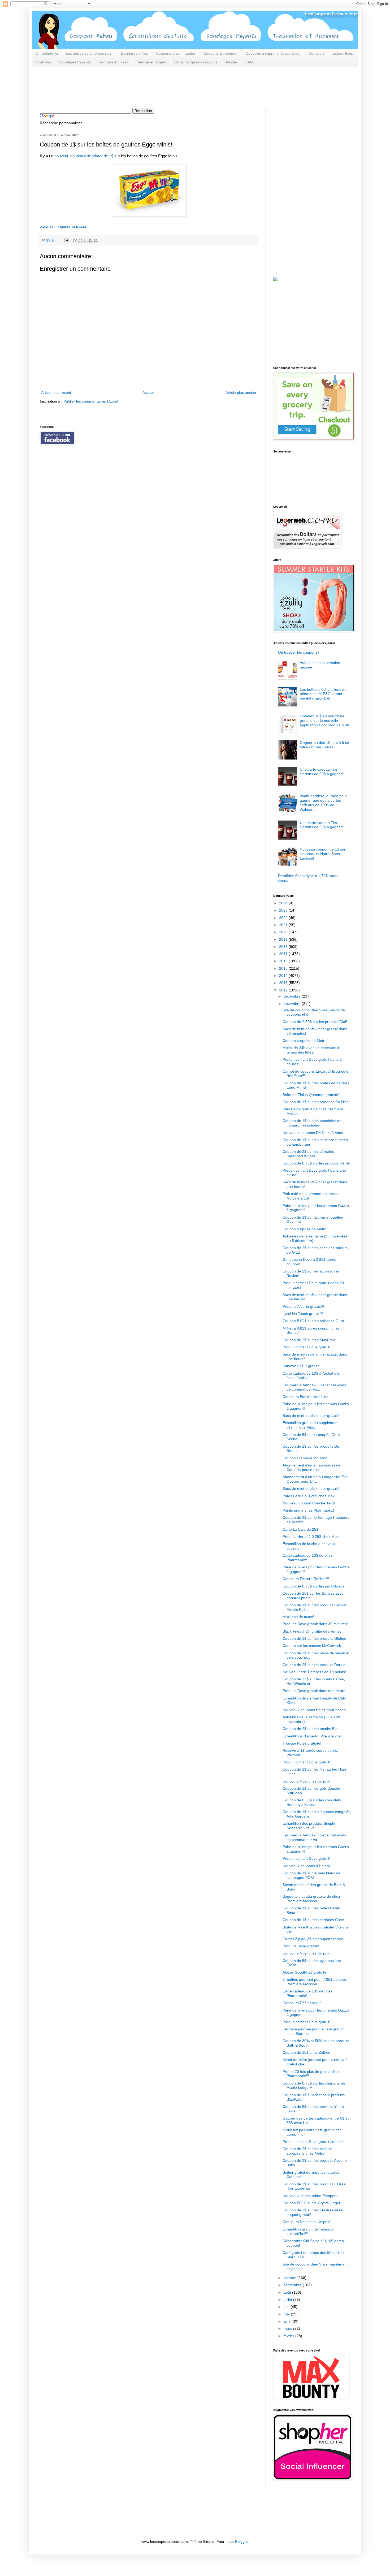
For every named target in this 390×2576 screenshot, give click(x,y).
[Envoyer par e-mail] (75, 240)
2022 (284, 918)
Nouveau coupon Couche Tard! (309, 1503)
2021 (284, 925)
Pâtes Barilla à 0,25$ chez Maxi (309, 1496)
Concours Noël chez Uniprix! (306, 1781)
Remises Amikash (114, 62)
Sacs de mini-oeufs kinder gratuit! (311, 1416)
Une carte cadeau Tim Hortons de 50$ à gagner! (321, 772)
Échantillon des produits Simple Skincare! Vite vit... (309, 1826)
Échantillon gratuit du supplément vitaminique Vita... (311, 1425)
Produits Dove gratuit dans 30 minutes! (315, 1624)
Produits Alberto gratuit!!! (303, 1306)
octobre (291, 2278)
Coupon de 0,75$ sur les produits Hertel (316, 1163)
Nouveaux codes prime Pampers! (311, 2196)
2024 (284, 903)
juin (287, 2307)
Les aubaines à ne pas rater (89, 53)
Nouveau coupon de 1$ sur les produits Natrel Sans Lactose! (323, 854)
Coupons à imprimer (221, 53)
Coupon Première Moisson (305, 1458)
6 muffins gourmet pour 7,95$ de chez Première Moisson (315, 1982)
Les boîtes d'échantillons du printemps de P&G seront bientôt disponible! (323, 694)
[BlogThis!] (80, 240)
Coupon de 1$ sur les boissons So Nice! (316, 1102)
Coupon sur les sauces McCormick (312, 1646)
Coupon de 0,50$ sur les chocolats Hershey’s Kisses (312, 1802)
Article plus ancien (241, 392)
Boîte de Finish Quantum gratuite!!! (312, 1095)
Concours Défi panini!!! (302, 2003)
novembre (293, 1004)
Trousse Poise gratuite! (302, 1743)
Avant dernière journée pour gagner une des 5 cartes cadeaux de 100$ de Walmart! (323, 802)
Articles (232, 62)
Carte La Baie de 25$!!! (302, 1529)
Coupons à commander (176, 53)
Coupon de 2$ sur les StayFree (309, 1340)
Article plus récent (56, 392)
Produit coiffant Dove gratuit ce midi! (313, 2142)
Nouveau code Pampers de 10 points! (314, 1672)
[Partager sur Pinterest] (96, 240)
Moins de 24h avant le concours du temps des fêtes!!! (312, 1050)
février (289, 2336)
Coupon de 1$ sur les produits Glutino (314, 1638)
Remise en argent (151, 62)
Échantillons (343, 53)
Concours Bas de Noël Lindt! (307, 1397)
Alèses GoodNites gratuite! (305, 1972)
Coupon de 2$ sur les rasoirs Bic (310, 1729)
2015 (284, 968)
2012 (284, 990)
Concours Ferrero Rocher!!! (306, 1579)
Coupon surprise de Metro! (305, 1041)
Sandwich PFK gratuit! (301, 1366)
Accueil (148, 392)
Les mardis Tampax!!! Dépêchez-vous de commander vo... (314, 1387)
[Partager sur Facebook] (90, 240)
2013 (284, 983)
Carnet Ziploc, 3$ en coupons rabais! (314, 1939)
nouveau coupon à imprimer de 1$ (84, 156)
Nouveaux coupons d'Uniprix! (307, 1866)
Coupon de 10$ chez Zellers (306, 2052)
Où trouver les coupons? (299, 652)
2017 (284, 954)
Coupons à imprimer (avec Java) (273, 53)
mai (287, 2314)
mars (288, 2328)
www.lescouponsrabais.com (64, 226)
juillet (288, 2299)
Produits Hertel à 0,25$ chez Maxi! (311, 1537)
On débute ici (47, 53)
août (288, 2292)
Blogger (241, 2542)
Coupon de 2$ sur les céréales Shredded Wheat (308, 1154)
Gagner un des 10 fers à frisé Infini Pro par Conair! (324, 745)
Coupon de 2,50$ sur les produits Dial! (315, 1022)
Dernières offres (135, 53)
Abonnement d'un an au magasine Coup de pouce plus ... (311, 1467)
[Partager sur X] (85, 240)
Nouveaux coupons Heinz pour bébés (314, 1710)
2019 (284, 939)
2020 (284, 932)
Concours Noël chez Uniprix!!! (307, 2222)
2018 (284, 947)
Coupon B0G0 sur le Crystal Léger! (312, 2203)
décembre (293, 996)
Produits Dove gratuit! (301, 1946)
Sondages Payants (75, 62)
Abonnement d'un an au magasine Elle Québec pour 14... (315, 1479)
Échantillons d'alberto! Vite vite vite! (312, 1736)
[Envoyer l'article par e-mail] (66, 240)
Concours (317, 53)
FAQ (249, 62)
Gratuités (44, 62)
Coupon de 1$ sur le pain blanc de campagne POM (311, 1875)
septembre (293, 2285)
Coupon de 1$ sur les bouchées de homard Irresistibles (312, 1123)
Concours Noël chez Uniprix (306, 1953)
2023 (284, 910)
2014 (284, 976)
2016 (284, 961)
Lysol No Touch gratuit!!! (303, 1314)
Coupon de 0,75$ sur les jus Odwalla (313, 1586)
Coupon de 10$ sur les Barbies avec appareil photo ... (313, 1596)
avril (288, 2321)
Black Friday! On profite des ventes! (313, 1631)
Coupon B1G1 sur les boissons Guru (313, 1321)
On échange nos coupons (196, 62)
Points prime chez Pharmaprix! (308, 1510)
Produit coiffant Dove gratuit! (306, 1347)
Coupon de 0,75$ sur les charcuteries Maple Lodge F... (314, 2085)
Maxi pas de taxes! (298, 1617)
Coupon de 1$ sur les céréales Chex (313, 1920)
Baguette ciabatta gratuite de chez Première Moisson (311, 1899)
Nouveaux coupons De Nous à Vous (313, 1133)
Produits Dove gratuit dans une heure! (315, 1691)
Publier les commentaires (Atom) (91, 401)
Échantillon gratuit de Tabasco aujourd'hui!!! (308, 2231)
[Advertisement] (136, 87)
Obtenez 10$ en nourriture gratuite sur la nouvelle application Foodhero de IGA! (324, 720)
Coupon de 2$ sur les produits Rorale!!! (316, 1665)
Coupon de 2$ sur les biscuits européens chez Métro (307, 2151)
